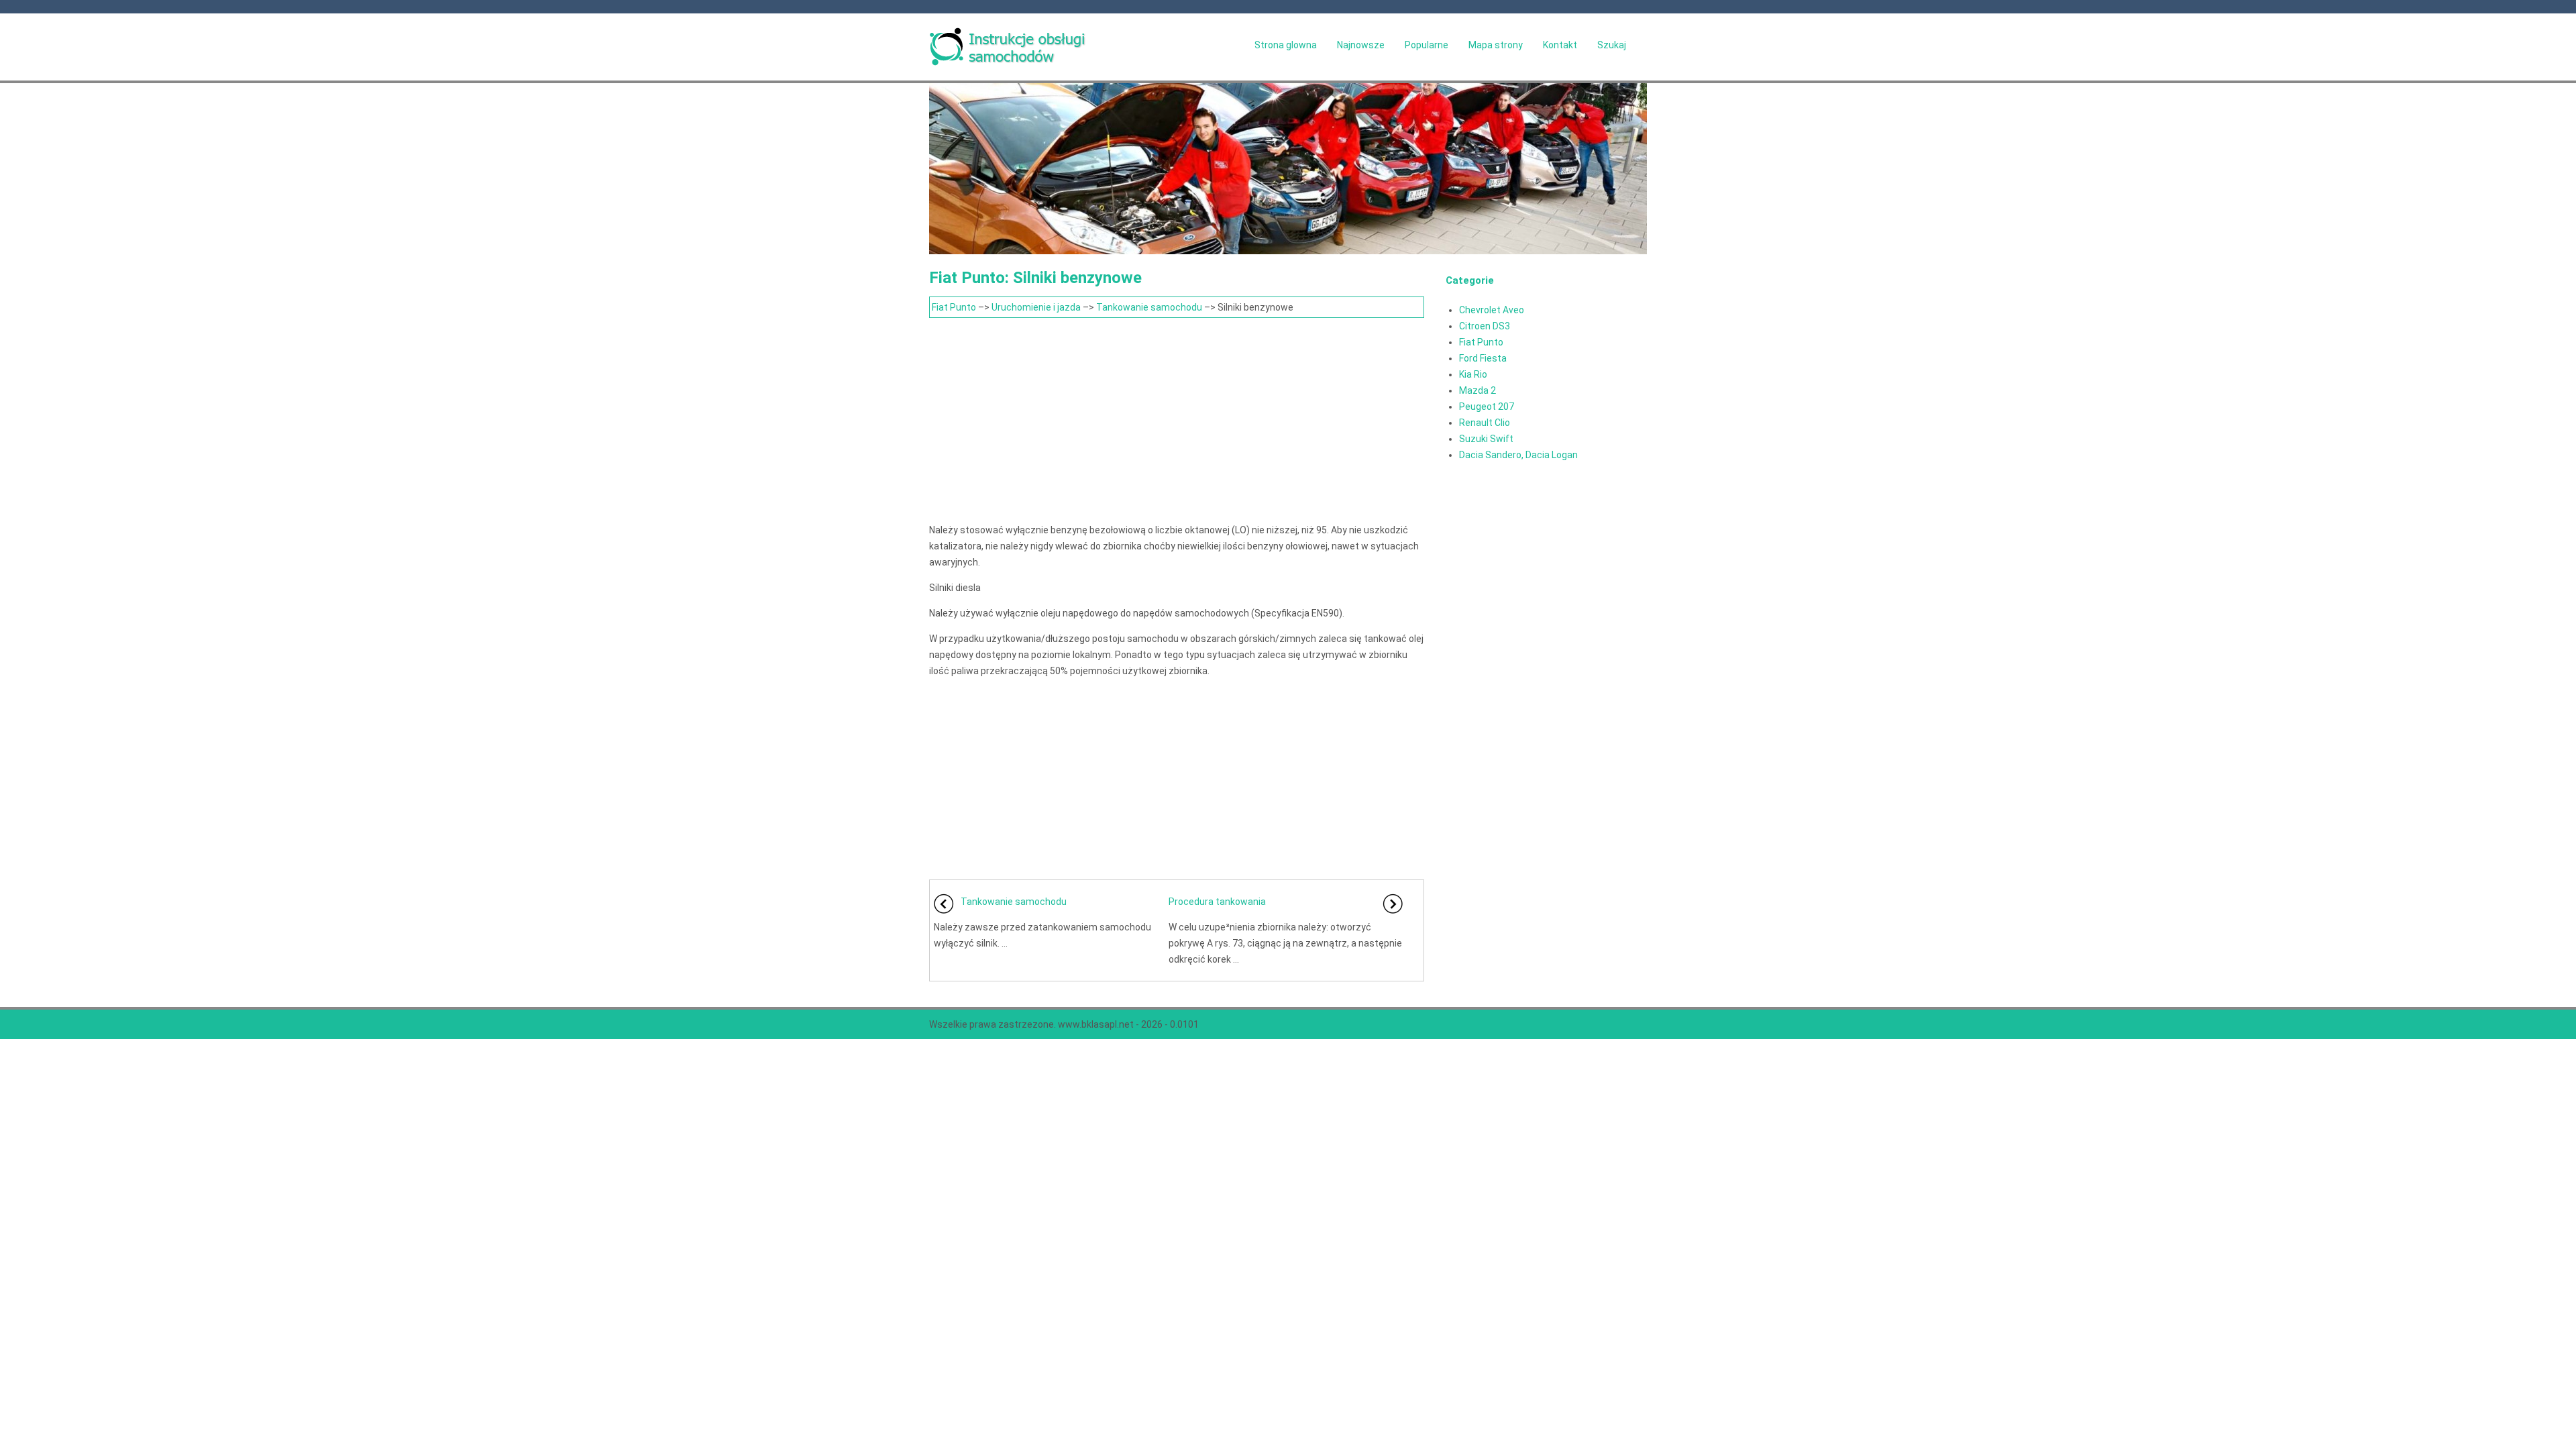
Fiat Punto (954, 307)
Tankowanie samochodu (1149, 307)
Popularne (1427, 45)
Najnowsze (1361, 45)
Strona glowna (1286, 45)
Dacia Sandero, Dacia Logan (1518, 455)
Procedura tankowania (1217, 902)
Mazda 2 (1478, 390)
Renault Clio (1485, 423)
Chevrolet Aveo (1492, 310)
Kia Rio (1473, 374)
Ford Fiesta (1483, 358)
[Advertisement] (1177, 419)
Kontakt (1560, 45)
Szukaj (1612, 45)
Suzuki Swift (1486, 439)
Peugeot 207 (1487, 407)
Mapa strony (1496, 45)
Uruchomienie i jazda (1036, 307)
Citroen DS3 (1485, 326)
